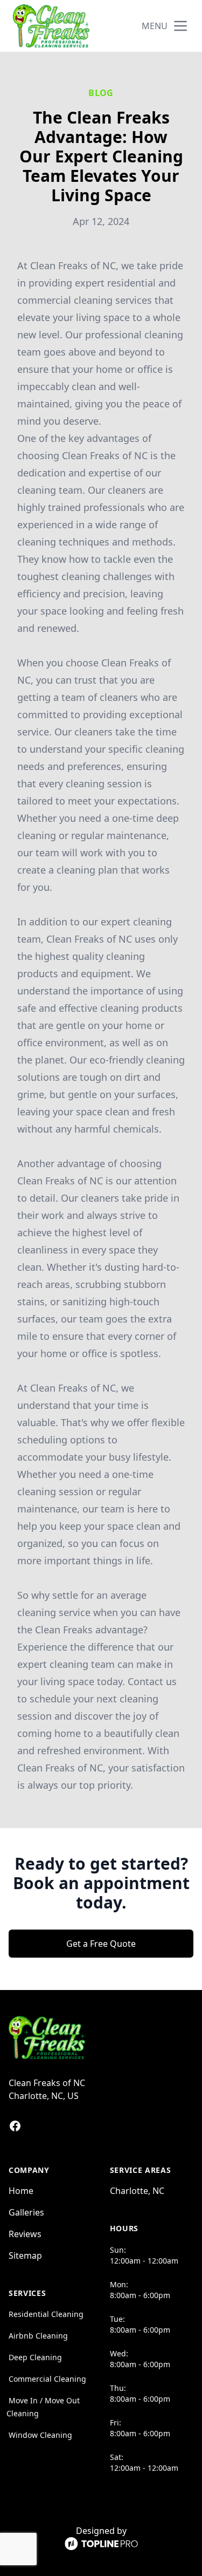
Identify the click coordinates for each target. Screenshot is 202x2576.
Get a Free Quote (101, 1944)
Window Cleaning (40, 2435)
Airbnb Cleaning (38, 2336)
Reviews (25, 2234)
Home (21, 2191)
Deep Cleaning (35, 2357)
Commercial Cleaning (47, 2379)
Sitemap (25, 2255)
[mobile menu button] (180, 26)
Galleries (26, 2212)
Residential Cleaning (46, 2314)
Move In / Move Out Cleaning (43, 2407)
